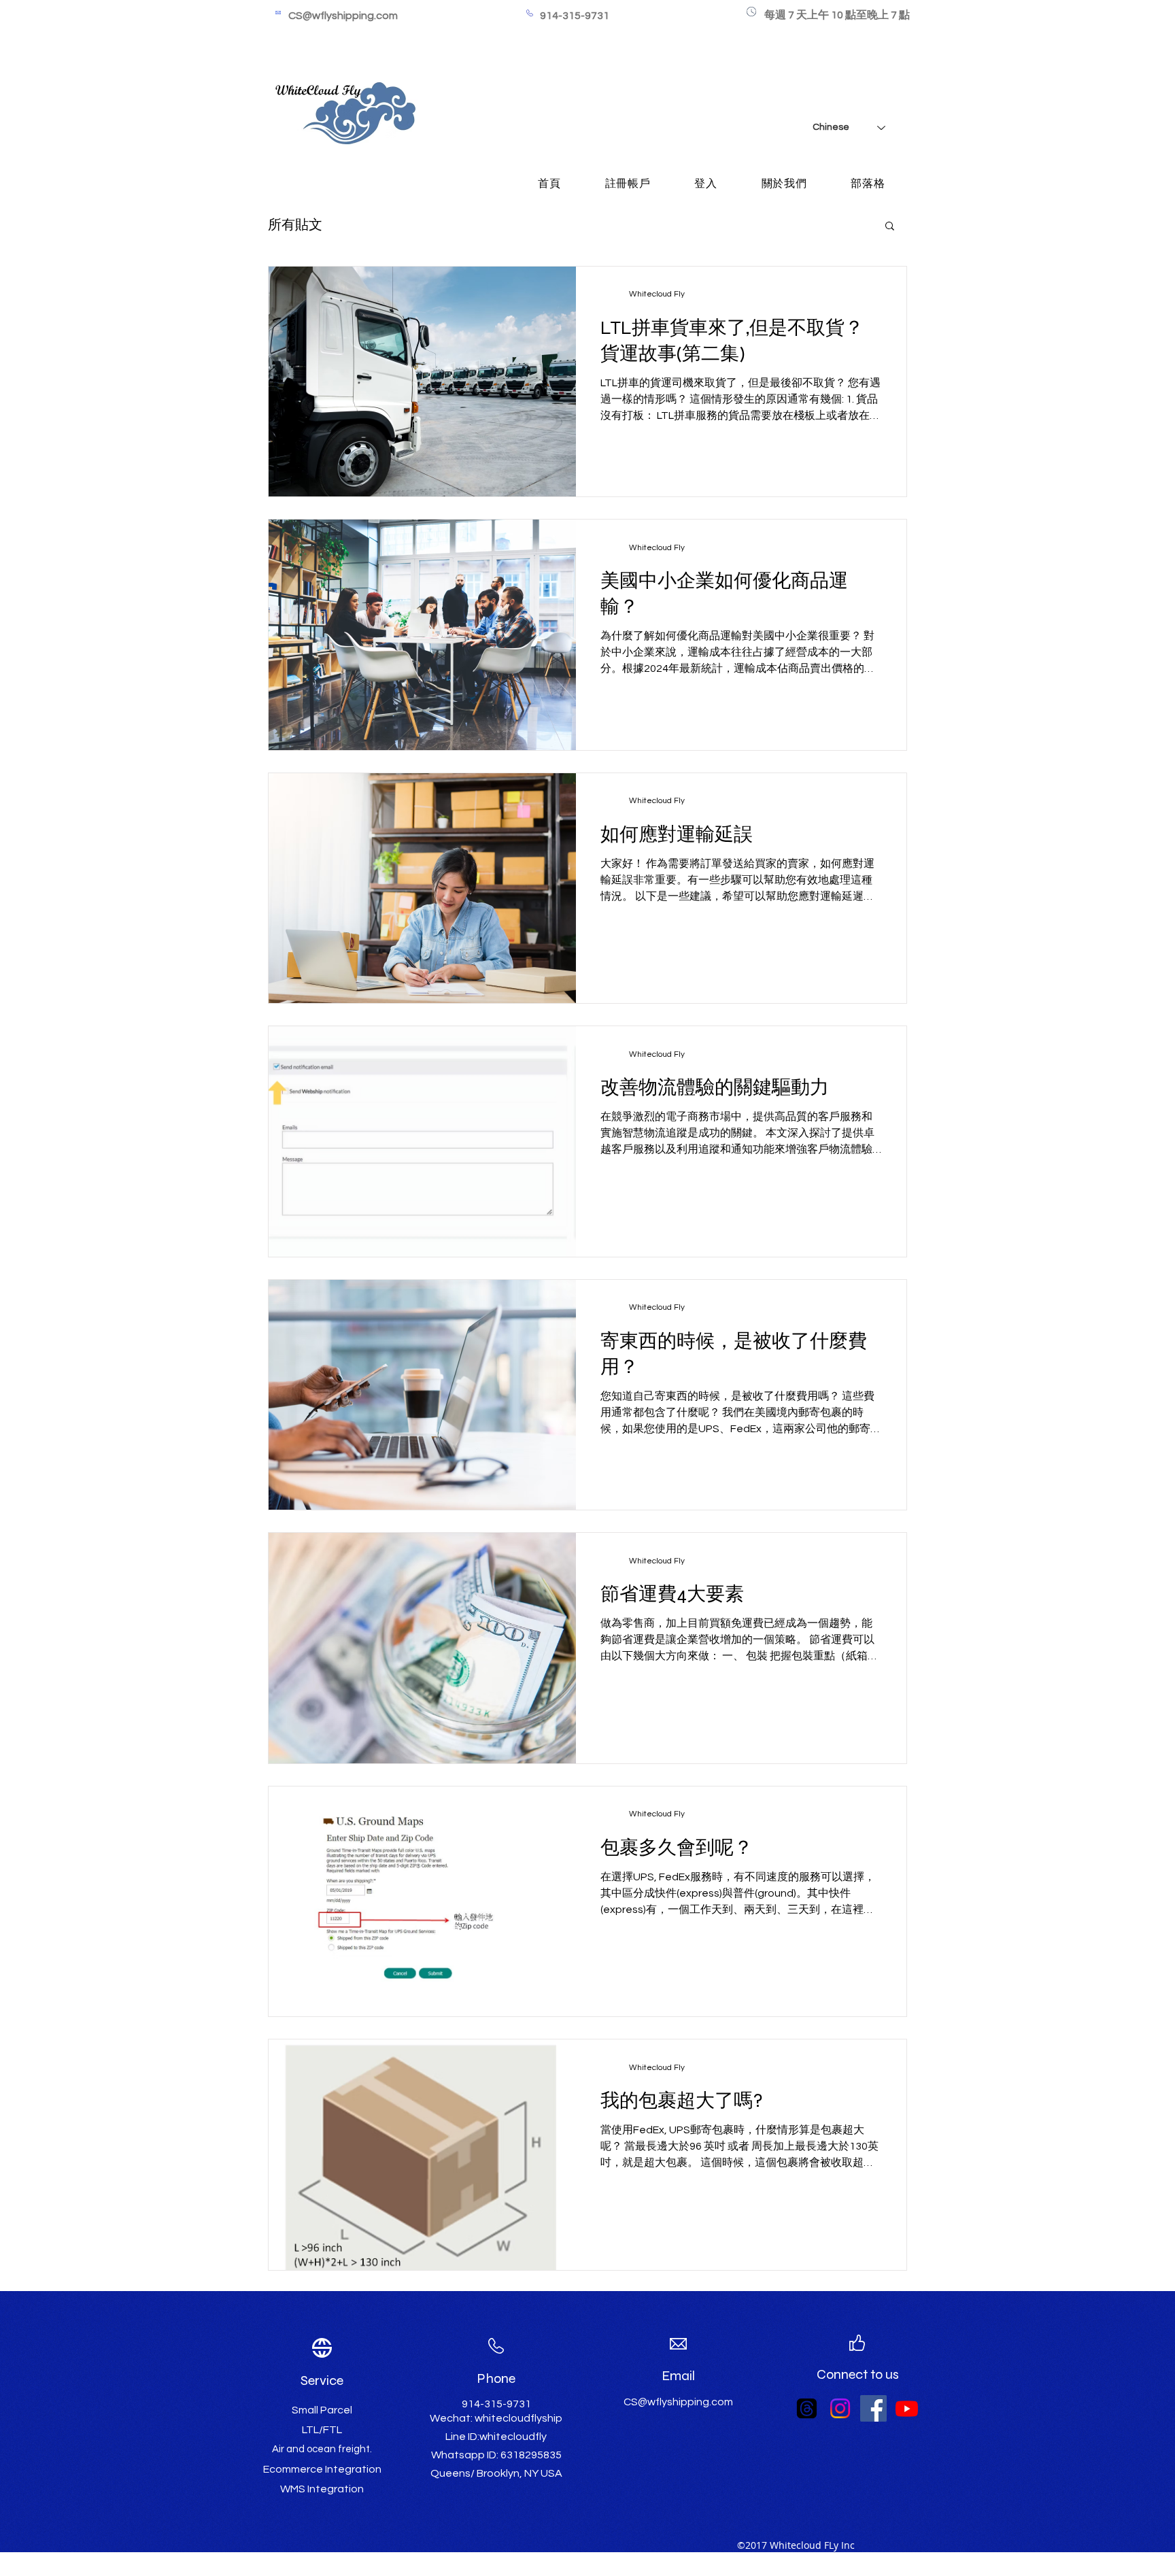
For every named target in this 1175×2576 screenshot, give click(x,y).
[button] (890, 227)
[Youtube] (907, 2408)
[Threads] (807, 2408)
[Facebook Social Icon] (873, 2408)
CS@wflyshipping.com (343, 16)
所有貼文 (295, 225)
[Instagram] (840, 2408)
